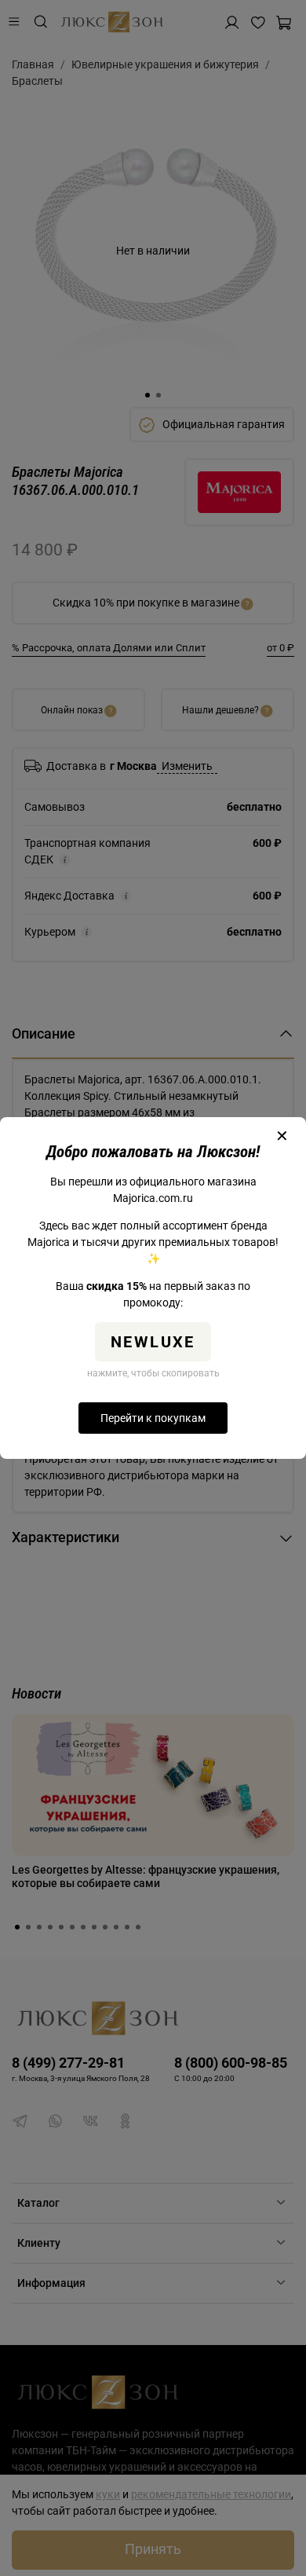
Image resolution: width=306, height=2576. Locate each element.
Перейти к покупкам (153, 1418)
